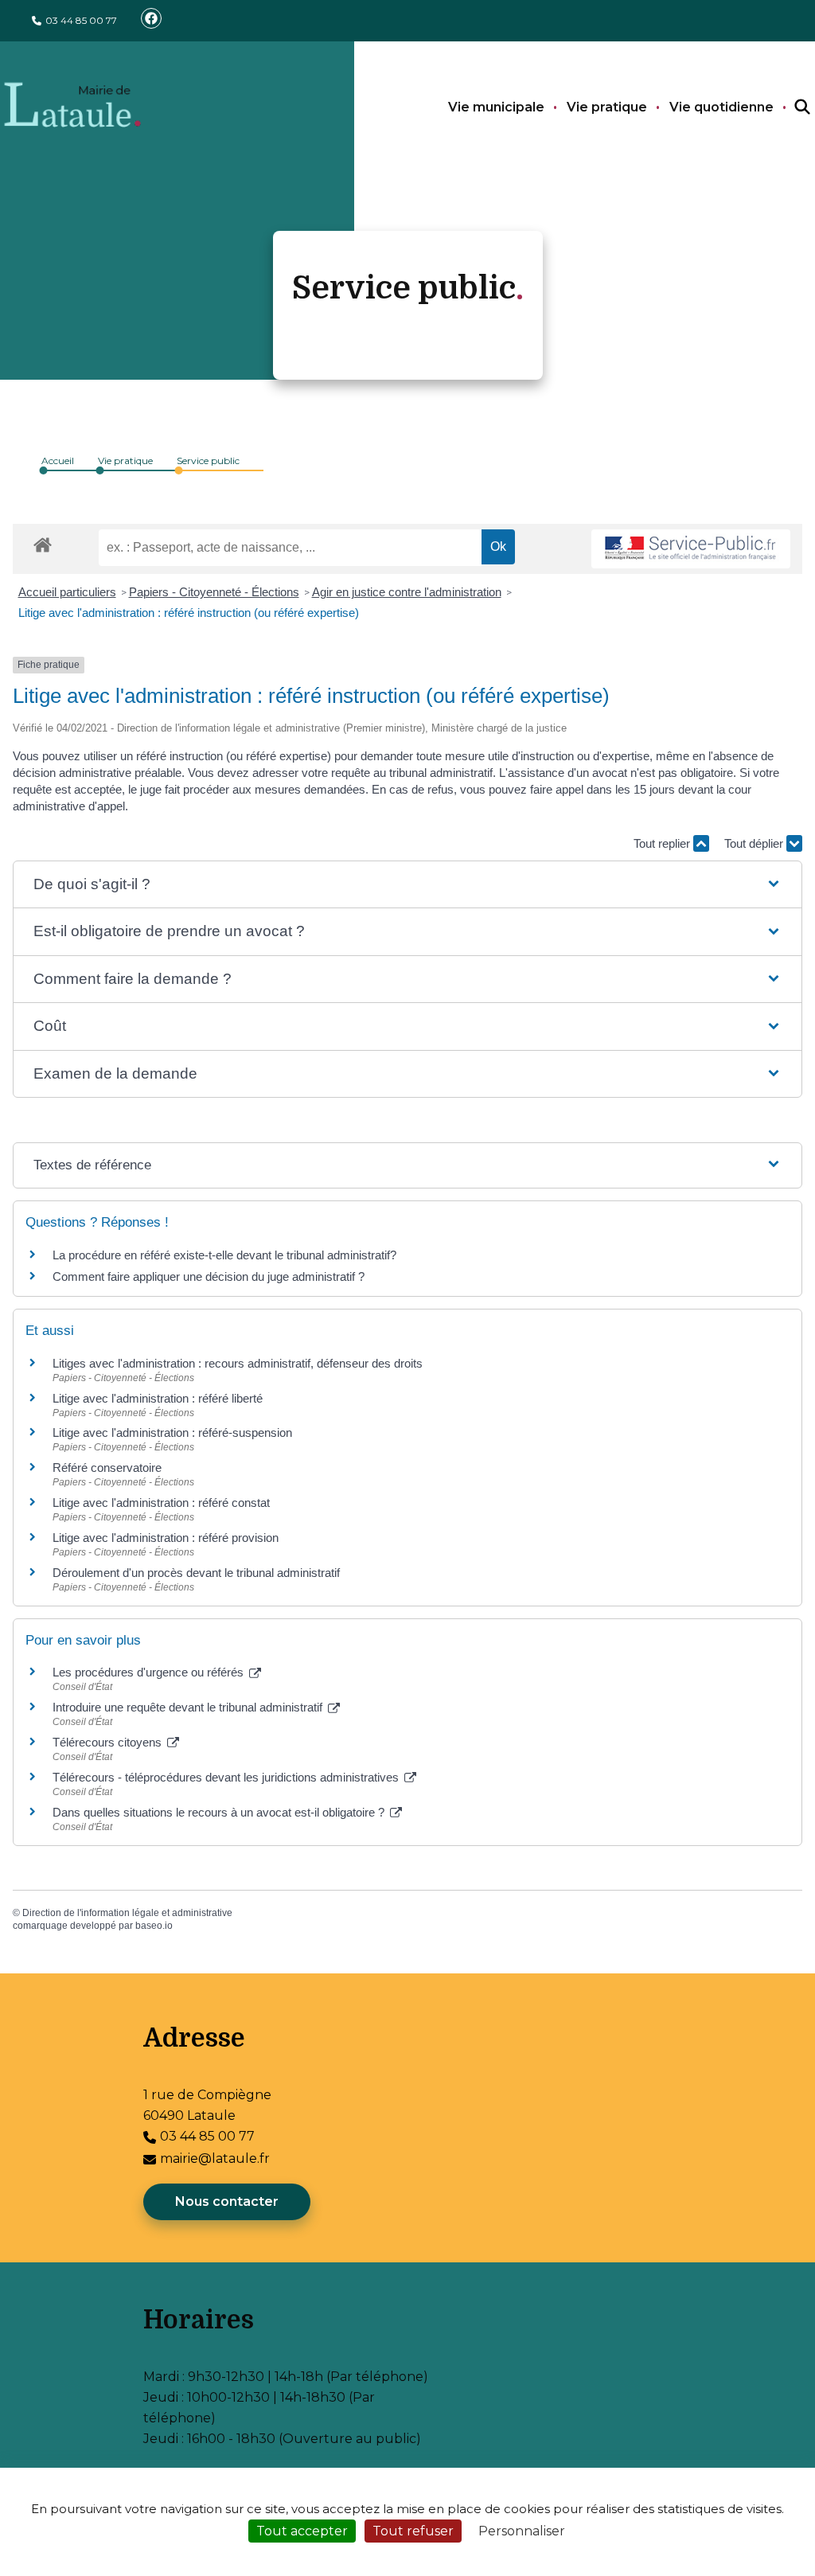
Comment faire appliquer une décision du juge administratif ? (209, 1276)
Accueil (58, 461)
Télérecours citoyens (109, 1742)
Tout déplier (755, 843)
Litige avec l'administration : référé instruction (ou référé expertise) (189, 613)
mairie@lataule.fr (215, 2158)
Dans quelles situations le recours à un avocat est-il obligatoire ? (220, 1812)
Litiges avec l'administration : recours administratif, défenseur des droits (238, 1363)
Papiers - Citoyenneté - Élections (214, 592)
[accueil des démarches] (43, 542)
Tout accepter (302, 2531)
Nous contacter (227, 2201)
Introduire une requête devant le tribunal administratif (189, 1707)
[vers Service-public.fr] (691, 549)
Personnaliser (522, 2531)
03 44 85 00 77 (81, 20)
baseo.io (154, 1926)
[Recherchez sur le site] (788, 107)
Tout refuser (413, 2531)
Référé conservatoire (107, 1468)
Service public (208, 461)
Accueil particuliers (67, 592)
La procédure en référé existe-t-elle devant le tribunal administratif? (224, 1255)
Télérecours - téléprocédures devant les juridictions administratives (227, 1777)
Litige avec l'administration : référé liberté (158, 1398)
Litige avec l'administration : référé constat (161, 1503)
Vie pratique (607, 107)
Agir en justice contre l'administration (407, 592)
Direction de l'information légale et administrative (127, 1913)
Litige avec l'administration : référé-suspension (172, 1432)
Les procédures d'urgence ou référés (150, 1672)
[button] (407, 885)
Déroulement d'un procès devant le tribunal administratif (196, 1573)
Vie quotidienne (721, 107)
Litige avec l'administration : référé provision (166, 1538)
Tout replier (663, 843)
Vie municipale (496, 107)
